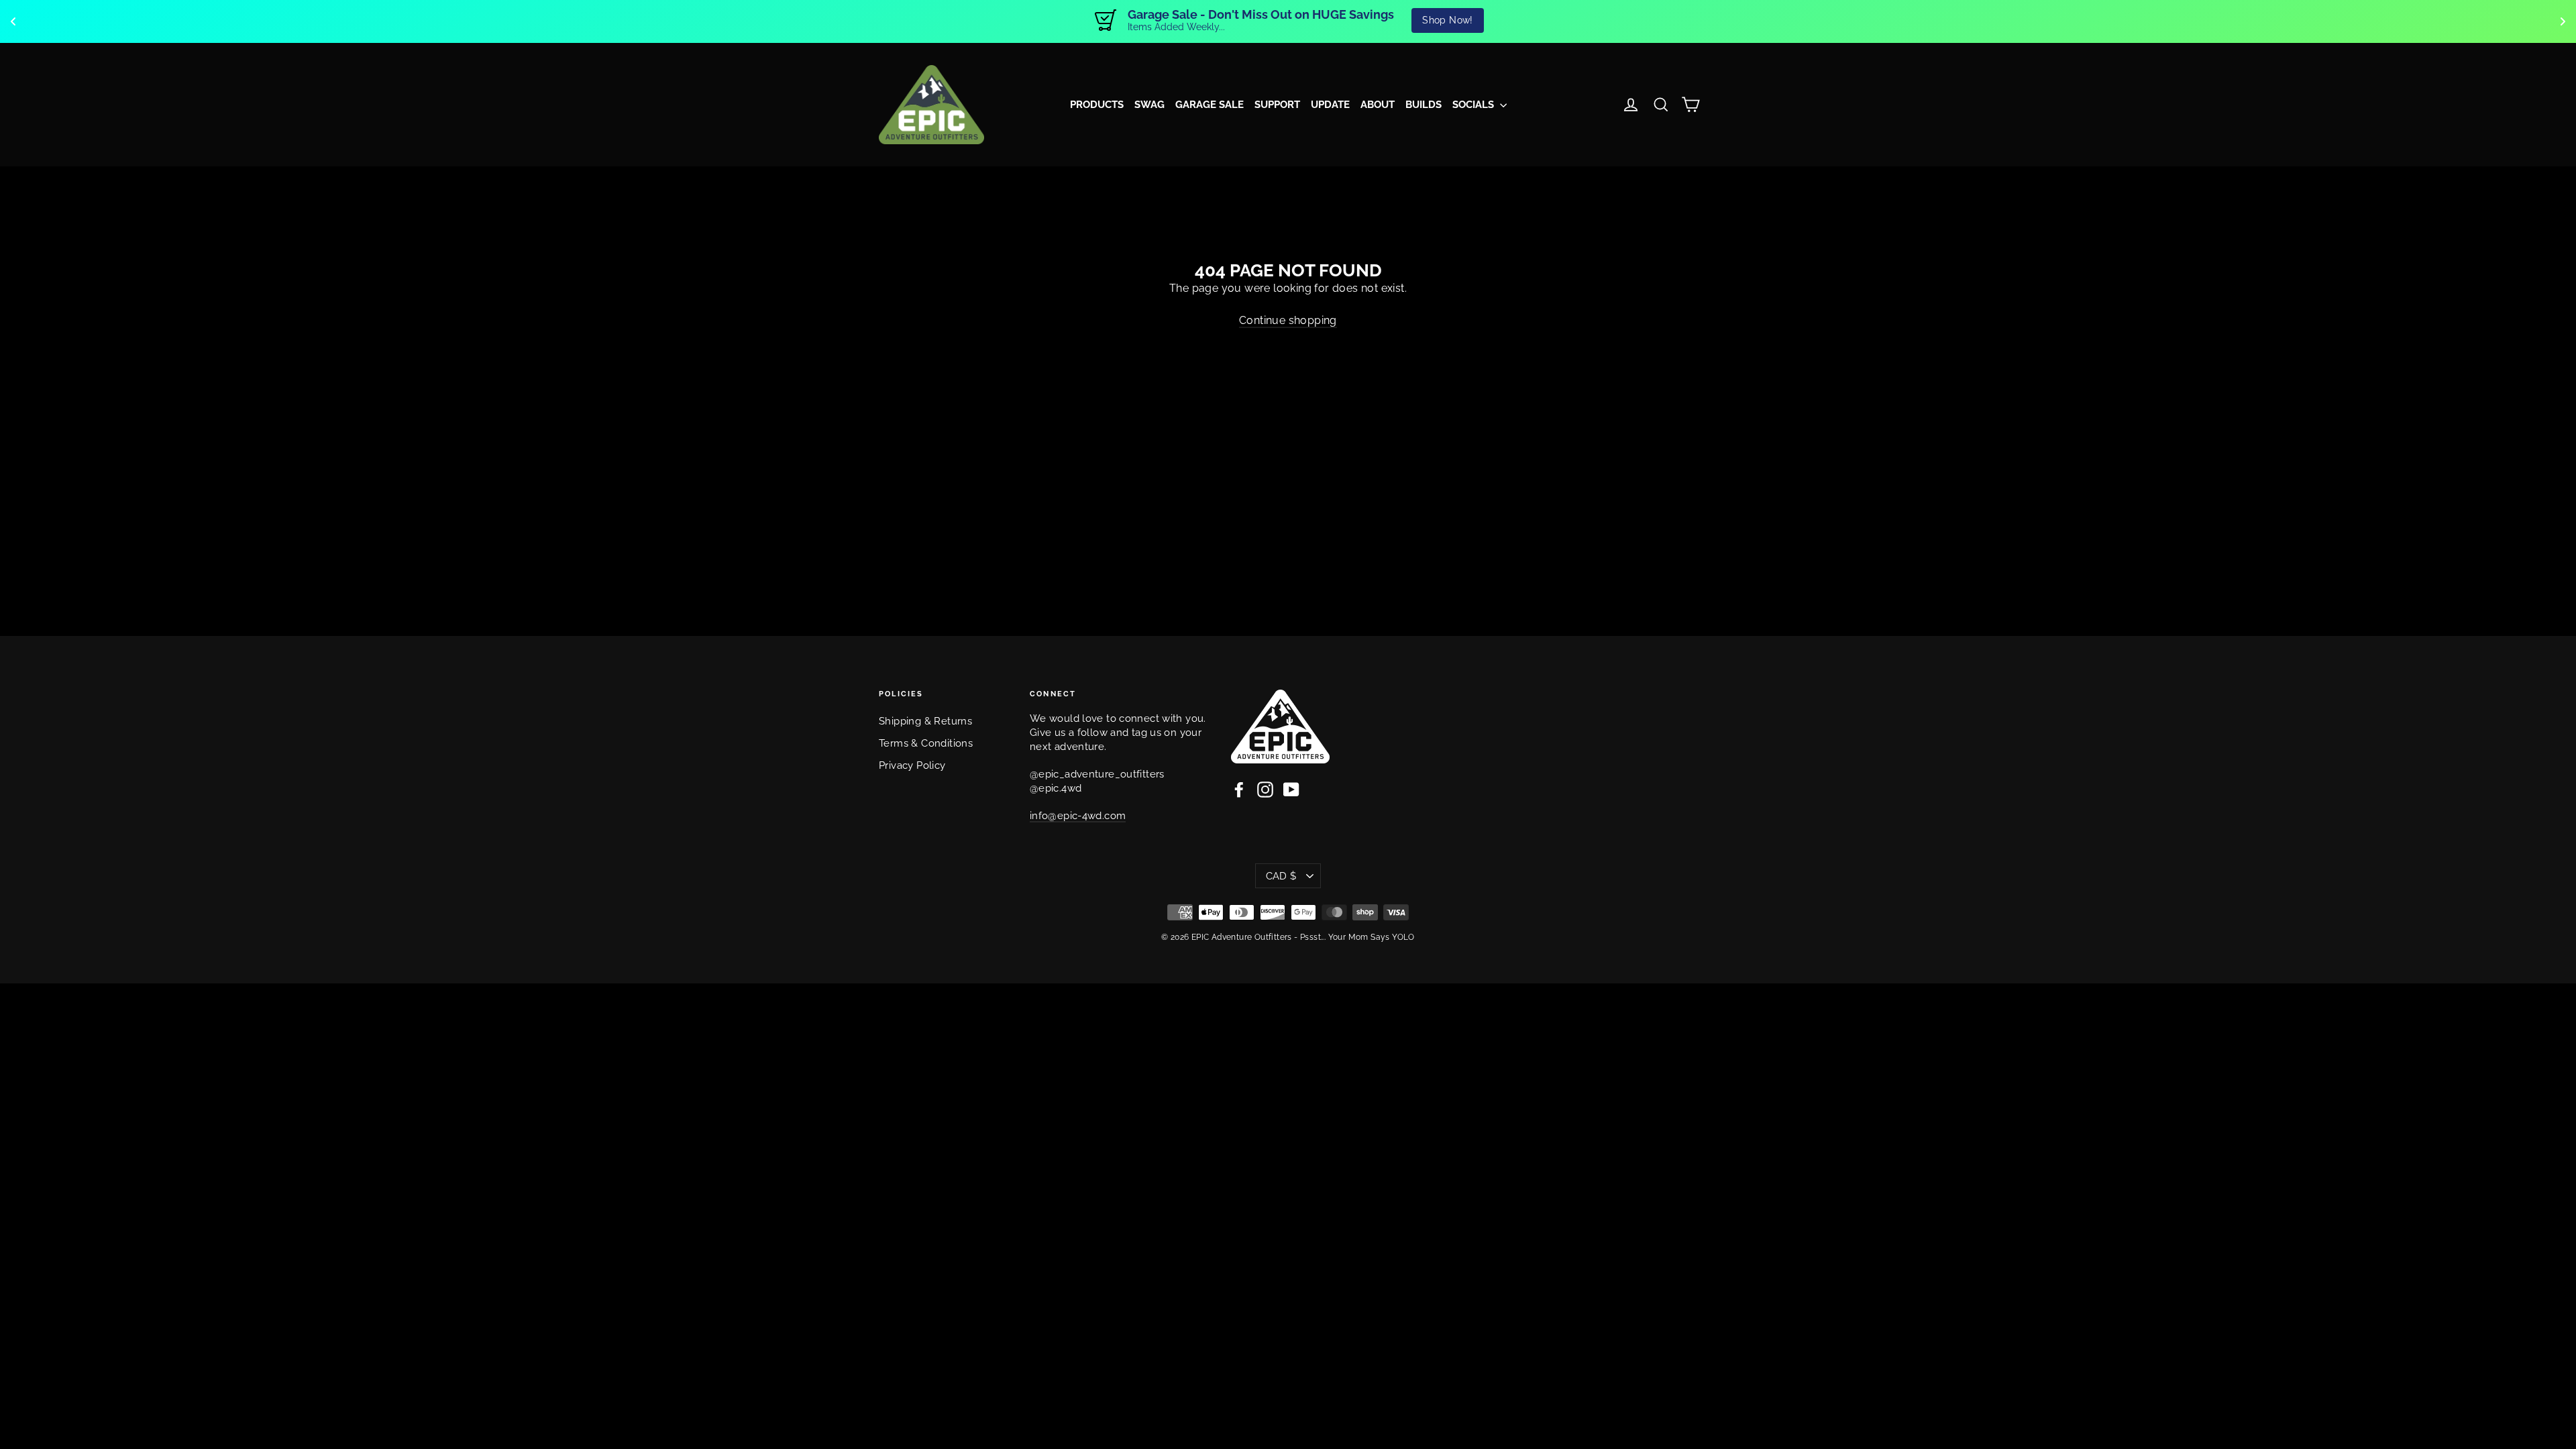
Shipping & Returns (925, 721)
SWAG (1149, 105)
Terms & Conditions (926, 743)
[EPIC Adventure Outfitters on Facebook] (1239, 790)
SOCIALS (1474, 105)
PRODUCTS (1097, 105)
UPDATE (1330, 105)
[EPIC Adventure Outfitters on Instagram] (1265, 790)
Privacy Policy (912, 765)
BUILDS (1424, 105)
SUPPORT (1277, 105)
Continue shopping (1288, 320)
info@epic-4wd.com (1078, 815)
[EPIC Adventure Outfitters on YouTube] (1291, 790)
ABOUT (1378, 105)
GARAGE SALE (1210, 105)
